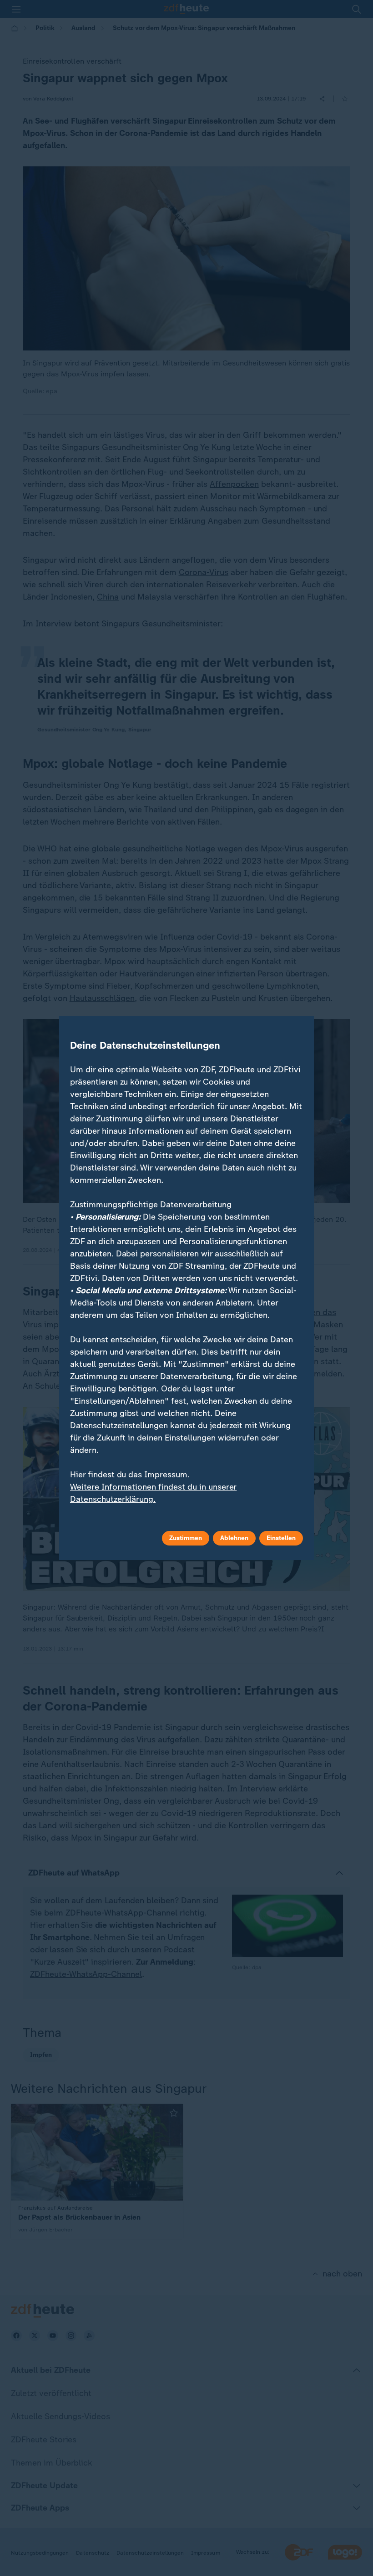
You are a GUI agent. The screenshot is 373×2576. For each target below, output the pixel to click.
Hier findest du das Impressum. (130, 1475)
